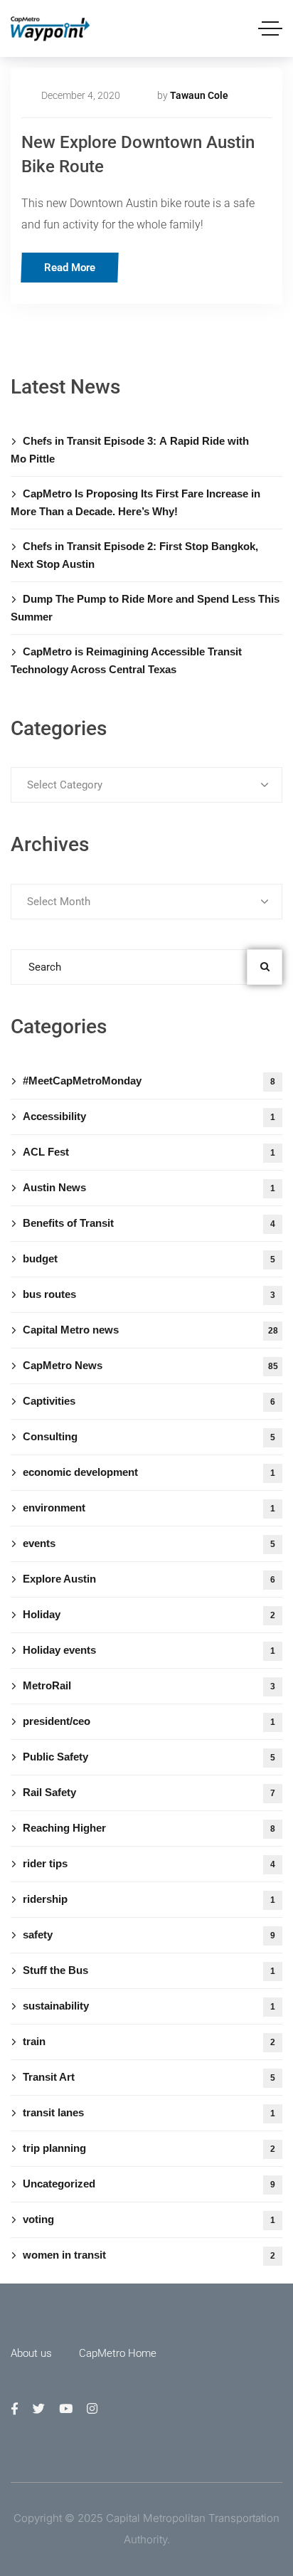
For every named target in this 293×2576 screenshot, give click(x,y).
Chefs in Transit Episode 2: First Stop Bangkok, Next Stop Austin (134, 555)
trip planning (149, 2148)
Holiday (149, 1614)
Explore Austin (149, 1579)
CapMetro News (150, 1365)
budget (149, 1258)
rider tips (149, 1863)
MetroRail (149, 1685)
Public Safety (149, 1757)
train (149, 2041)
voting (149, 2219)
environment (149, 1508)
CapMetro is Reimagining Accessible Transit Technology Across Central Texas (126, 660)
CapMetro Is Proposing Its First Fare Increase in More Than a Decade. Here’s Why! (135, 502)
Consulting (149, 1436)
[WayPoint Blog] (50, 29)
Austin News (149, 1187)
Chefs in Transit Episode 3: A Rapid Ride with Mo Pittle (130, 450)
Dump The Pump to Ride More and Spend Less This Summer (145, 608)
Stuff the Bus (149, 1970)
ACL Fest (149, 1152)
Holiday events (149, 1650)
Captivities (149, 1401)
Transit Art (149, 2077)
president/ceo (149, 1721)
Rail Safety (149, 1792)
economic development (149, 1472)
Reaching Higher (149, 1828)
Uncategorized (149, 2184)
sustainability (149, 2006)
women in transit (149, 2255)
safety (149, 1934)
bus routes (149, 1294)
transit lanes (149, 2112)
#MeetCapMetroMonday (149, 1081)
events (149, 1543)
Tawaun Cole (199, 95)
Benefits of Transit (149, 1223)
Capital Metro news (150, 1330)
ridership (149, 1899)
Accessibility (149, 1116)
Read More (70, 268)
